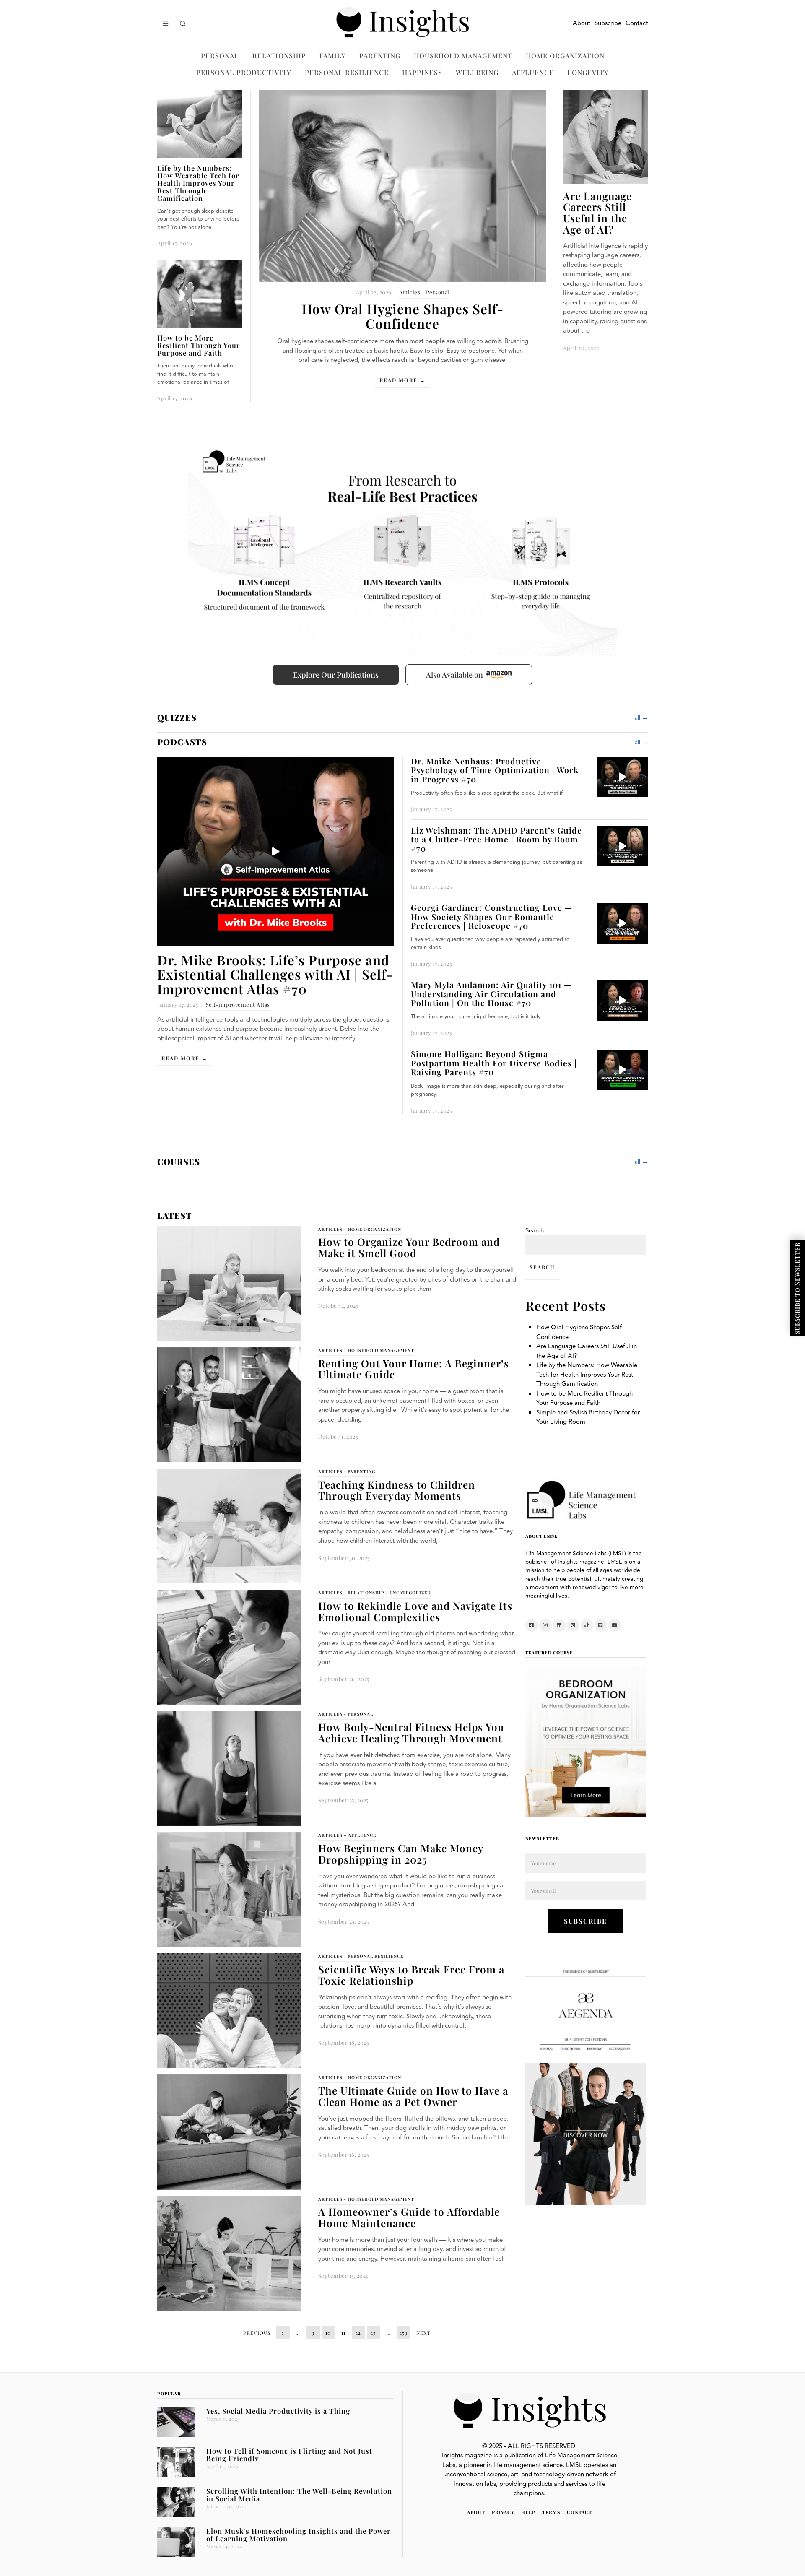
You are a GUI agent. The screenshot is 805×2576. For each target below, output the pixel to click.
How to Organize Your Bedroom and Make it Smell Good (409, 1247)
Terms (551, 2512)
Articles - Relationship (351, 1593)
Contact (637, 23)
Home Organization (565, 56)
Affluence (533, 72)
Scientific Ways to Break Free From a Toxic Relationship (411, 1975)
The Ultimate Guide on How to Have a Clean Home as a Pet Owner (413, 2096)
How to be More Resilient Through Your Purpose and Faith (199, 345)
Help (528, 2512)
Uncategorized (410, 1593)
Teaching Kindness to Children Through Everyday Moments (397, 1490)
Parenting (380, 56)
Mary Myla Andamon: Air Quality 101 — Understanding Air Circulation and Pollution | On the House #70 (491, 994)
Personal (220, 56)
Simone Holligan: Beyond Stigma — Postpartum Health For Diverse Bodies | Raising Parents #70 (494, 1063)
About (582, 23)
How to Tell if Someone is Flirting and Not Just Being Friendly (289, 2454)
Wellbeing (477, 72)
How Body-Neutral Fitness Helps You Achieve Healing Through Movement (411, 1732)
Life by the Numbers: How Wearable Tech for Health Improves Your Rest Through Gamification (198, 183)
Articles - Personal (424, 292)
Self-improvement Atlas (238, 1005)
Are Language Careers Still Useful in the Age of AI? (597, 213)
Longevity (588, 72)
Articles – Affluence (347, 1835)
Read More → (402, 380)
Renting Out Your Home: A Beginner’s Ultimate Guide (414, 1369)
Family (333, 56)
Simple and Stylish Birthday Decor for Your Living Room (588, 1417)
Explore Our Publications (336, 675)
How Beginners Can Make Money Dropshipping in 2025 (401, 1854)
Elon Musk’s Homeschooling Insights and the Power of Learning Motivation (299, 2534)
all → (641, 718)
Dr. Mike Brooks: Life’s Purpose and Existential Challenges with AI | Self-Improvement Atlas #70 (275, 974)
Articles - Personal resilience (361, 1956)
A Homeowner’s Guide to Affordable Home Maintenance (409, 2217)
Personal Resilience (347, 72)
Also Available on (454, 675)
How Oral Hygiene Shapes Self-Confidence (403, 316)
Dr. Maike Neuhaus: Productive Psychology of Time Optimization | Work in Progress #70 (495, 770)
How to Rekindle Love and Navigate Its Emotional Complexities (415, 1611)
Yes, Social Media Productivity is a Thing (278, 2411)
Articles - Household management (366, 1350)
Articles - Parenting (347, 1471)
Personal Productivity (244, 72)
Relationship (279, 56)
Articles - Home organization (360, 1229)
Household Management (463, 56)
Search (535, 1231)
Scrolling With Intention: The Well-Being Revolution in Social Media (299, 2495)
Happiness (422, 72)
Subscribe (608, 23)
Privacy (503, 2512)
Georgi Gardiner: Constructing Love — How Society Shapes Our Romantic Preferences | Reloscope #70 (492, 916)
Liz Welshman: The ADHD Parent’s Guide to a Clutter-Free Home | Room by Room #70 (496, 839)
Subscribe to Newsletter (797, 1288)
